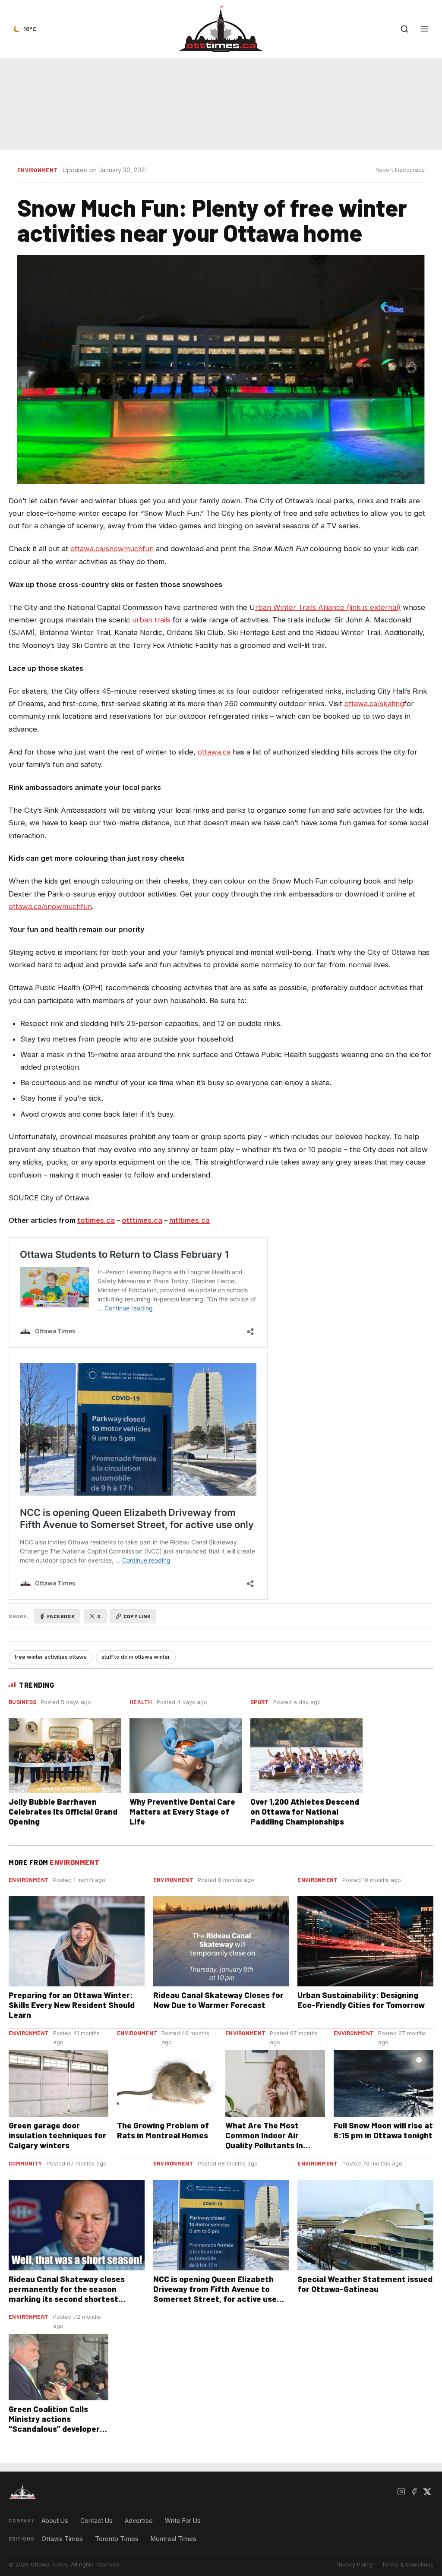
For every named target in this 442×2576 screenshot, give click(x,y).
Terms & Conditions (407, 2565)
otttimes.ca (142, 1220)
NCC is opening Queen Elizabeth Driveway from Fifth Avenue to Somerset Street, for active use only (215, 2294)
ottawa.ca (214, 752)
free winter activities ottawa (51, 1657)
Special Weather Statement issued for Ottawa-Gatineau (365, 2284)
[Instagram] (401, 2491)
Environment (37, 170)
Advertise (139, 2521)
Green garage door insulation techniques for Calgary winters (57, 2135)
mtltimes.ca (189, 1220)
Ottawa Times (62, 2539)
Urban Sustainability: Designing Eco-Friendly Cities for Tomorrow (361, 2000)
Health (141, 1702)
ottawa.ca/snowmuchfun (112, 549)
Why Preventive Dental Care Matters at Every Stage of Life (182, 1811)
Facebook (61, 1616)
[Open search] (404, 29)
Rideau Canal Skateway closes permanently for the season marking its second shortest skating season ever (67, 2294)
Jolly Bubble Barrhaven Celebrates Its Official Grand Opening (63, 1811)
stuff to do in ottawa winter (136, 1657)
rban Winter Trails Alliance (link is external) (328, 607)
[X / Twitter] (427, 2491)
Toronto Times (117, 2539)
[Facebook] (414, 2491)
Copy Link (137, 1616)
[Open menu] (424, 29)
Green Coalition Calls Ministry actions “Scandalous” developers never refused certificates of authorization (56, 2434)
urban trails (152, 620)
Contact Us (96, 2521)
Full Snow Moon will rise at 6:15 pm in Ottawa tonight (383, 2130)
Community (25, 2163)
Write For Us (183, 2521)
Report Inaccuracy (400, 170)
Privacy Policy (354, 2565)
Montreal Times (174, 2539)
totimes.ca (96, 1220)
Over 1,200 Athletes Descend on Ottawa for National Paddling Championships (305, 1811)
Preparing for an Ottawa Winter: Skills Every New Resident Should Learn (72, 2005)
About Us (55, 2521)
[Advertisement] (221, 104)
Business (22, 1702)
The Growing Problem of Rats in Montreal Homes (163, 2130)
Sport (260, 1702)
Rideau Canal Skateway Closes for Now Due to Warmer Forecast (218, 2000)
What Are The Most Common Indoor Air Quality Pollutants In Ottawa (264, 2140)
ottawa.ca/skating (374, 704)
